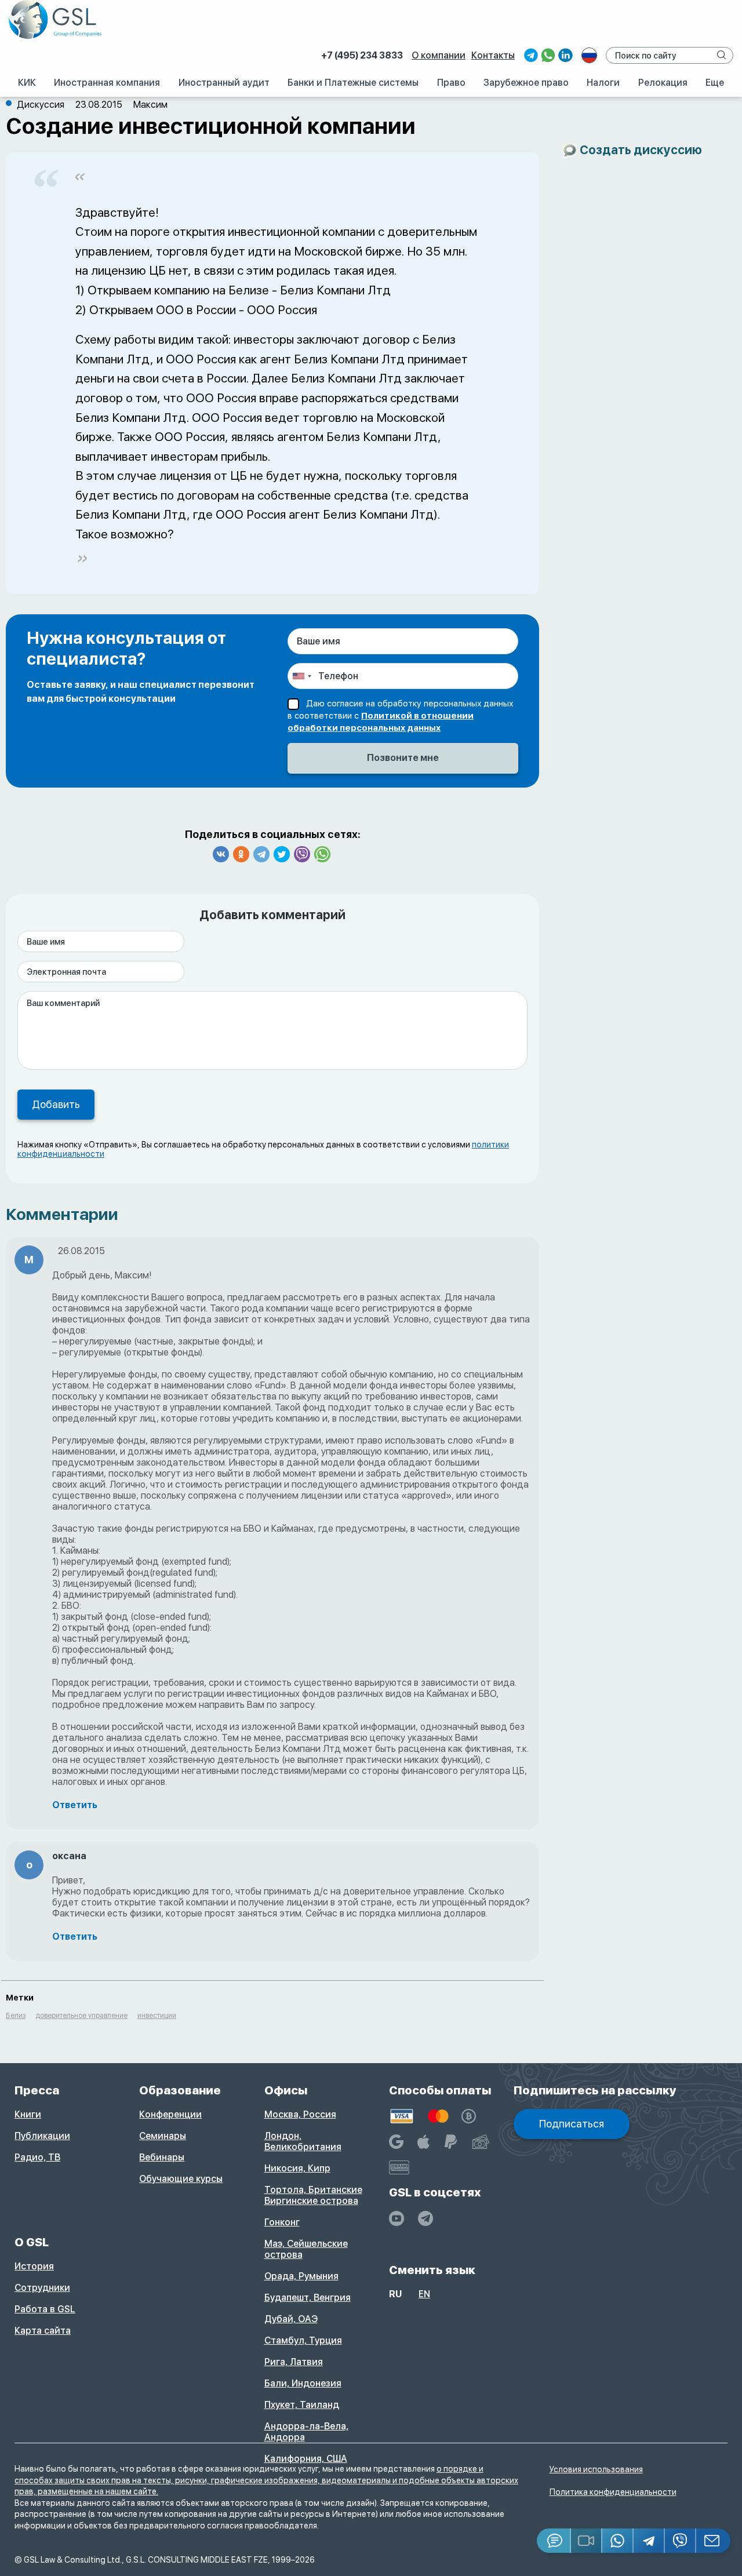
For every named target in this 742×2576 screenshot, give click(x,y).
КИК (27, 83)
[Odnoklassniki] (241, 854)
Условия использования (596, 2469)
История (34, 2266)
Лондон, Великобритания (303, 2141)
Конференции (170, 2114)
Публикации (42, 2136)
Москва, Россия (300, 2114)
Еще (715, 83)
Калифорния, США (306, 2459)
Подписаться (572, 2124)
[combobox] (301, 676)
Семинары (163, 2136)
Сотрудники (42, 2288)
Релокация (663, 83)
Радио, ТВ (37, 2157)
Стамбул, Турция (303, 2340)
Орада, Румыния (301, 2276)
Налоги (603, 83)
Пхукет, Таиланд (302, 2405)
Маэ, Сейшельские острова (306, 2249)
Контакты (493, 55)
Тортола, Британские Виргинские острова (313, 2195)
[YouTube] (397, 2218)
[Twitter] (282, 854)
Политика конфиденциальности (613, 2492)
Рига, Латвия (294, 2362)
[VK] (221, 854)
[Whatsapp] (322, 854)
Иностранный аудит (224, 83)
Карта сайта (43, 2331)
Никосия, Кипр (297, 2168)
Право (451, 83)
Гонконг (282, 2222)
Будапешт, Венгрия (308, 2298)
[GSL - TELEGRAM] (425, 2218)
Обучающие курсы (181, 2179)
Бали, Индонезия (303, 2383)
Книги (28, 2114)
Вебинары (162, 2157)
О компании (439, 55)
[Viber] (302, 854)
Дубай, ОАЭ (291, 2319)
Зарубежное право (526, 83)
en (424, 2294)
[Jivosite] (554, 2541)
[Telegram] (261, 854)
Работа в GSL (45, 2309)
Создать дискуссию (641, 150)
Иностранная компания (107, 83)
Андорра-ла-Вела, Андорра (306, 2432)
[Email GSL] (713, 2541)
